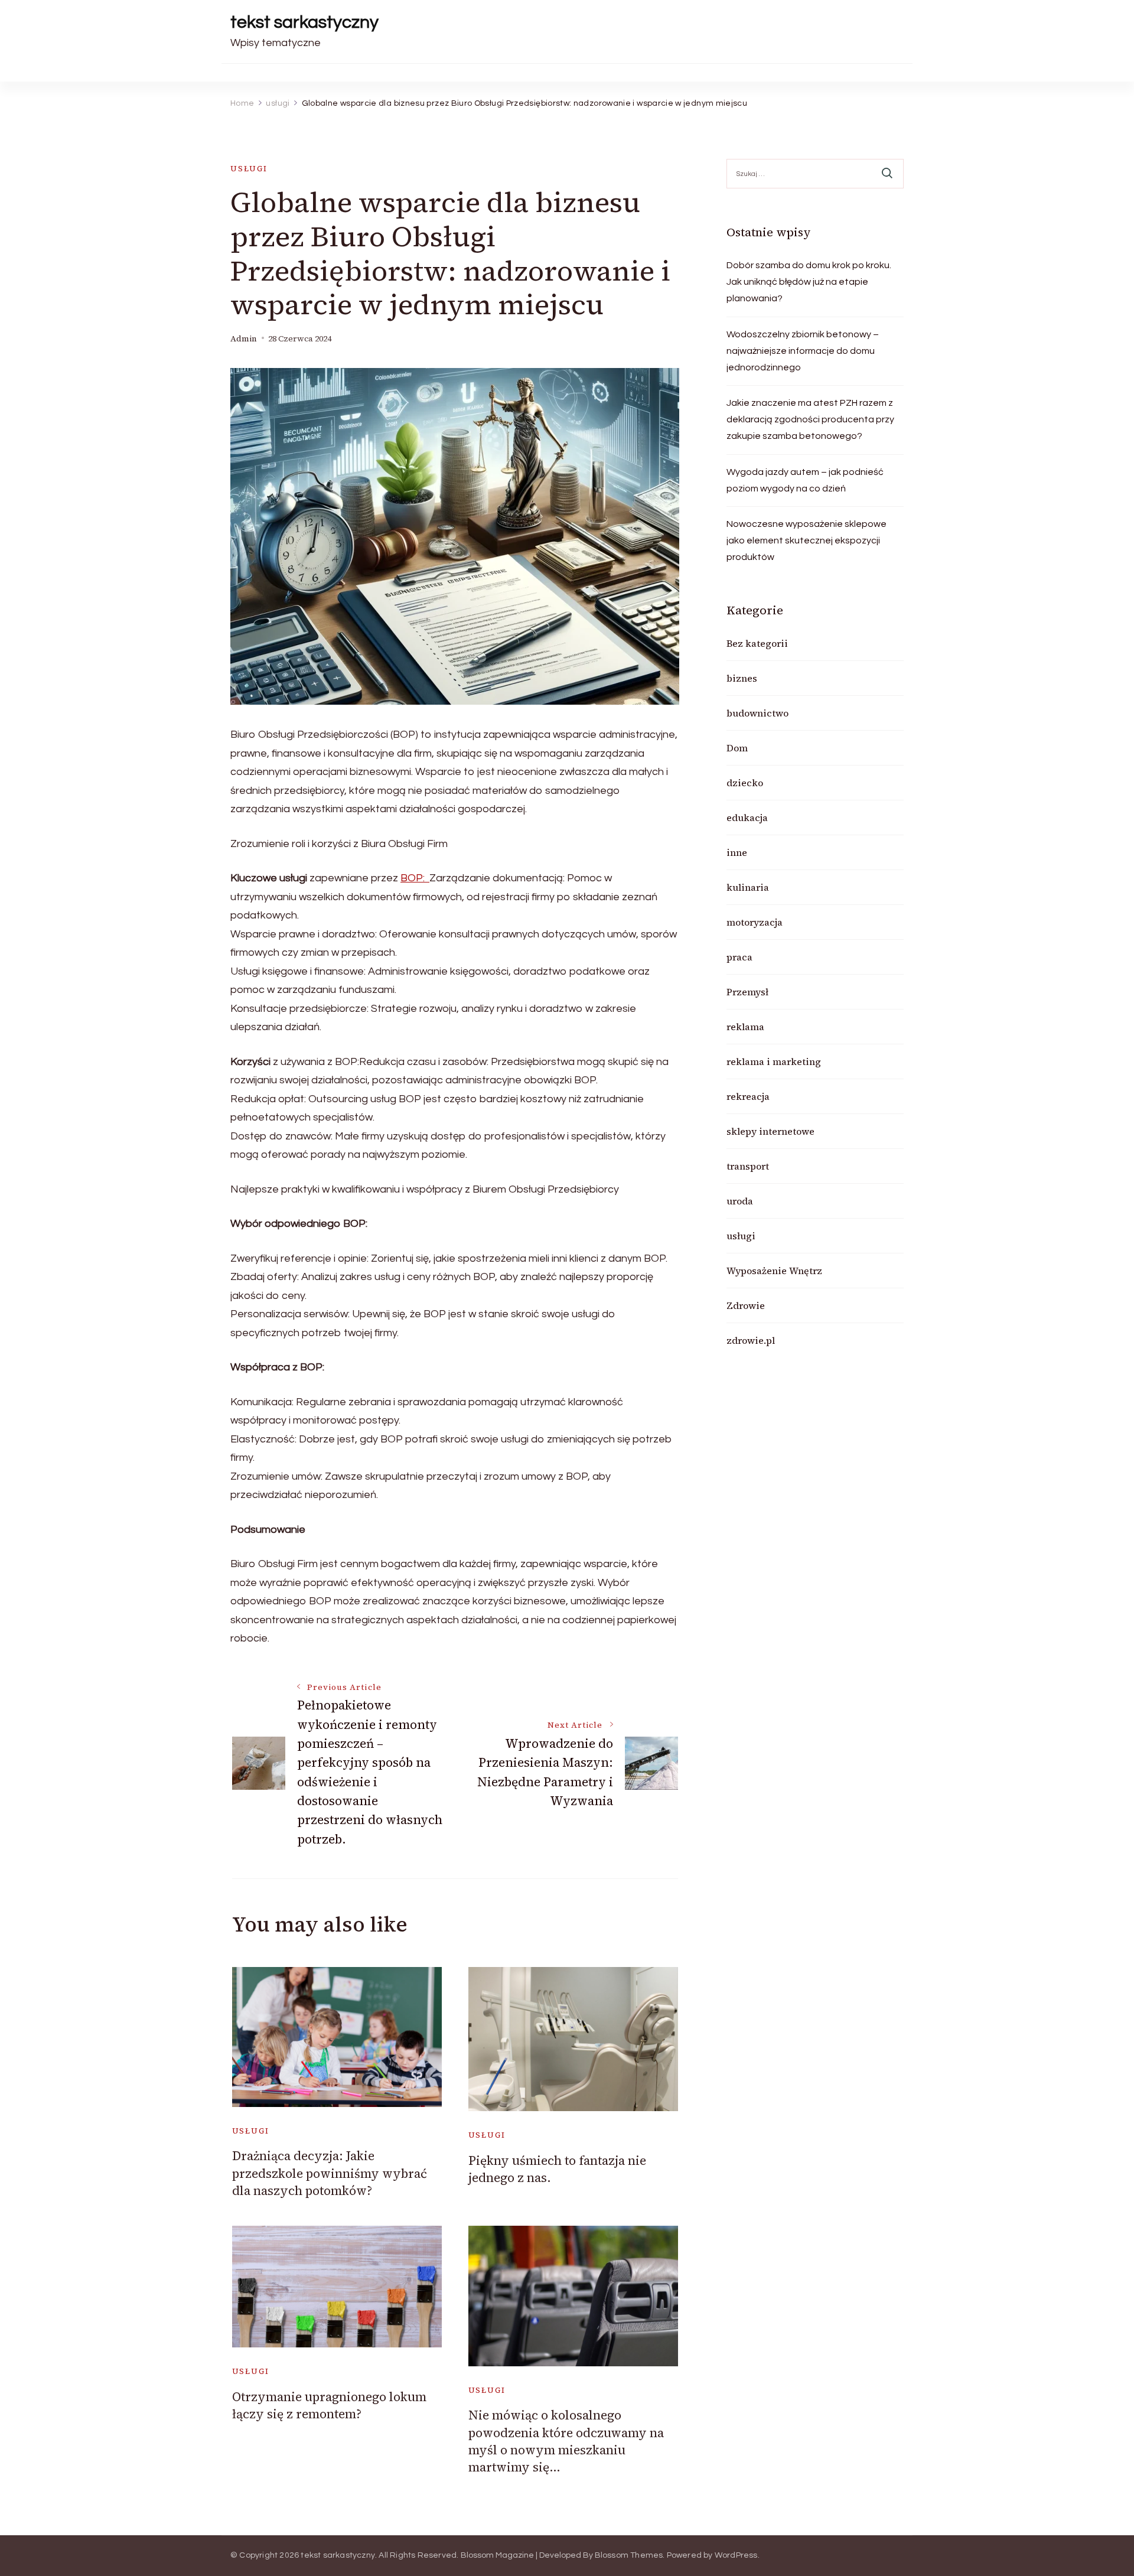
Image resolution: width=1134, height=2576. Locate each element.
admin (244, 339)
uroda (740, 1201)
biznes (742, 678)
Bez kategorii (757, 643)
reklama (745, 1027)
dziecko (745, 783)
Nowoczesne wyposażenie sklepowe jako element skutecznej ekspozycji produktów (806, 540)
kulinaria (748, 887)
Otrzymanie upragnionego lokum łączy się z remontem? (329, 2405)
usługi (249, 169)
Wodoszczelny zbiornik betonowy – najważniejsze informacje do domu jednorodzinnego (803, 351)
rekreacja (748, 1096)
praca (739, 957)
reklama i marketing (774, 1061)
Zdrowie (746, 1305)
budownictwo (757, 713)
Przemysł (747, 992)
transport (748, 1166)
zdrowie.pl (751, 1340)
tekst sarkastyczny (304, 22)
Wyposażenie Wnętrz (774, 1271)
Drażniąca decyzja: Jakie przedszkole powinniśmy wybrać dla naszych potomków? (330, 2173)
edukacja (747, 818)
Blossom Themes (629, 2555)
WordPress (736, 2555)
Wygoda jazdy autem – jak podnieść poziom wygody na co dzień (805, 480)
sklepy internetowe (770, 1131)
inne (737, 852)
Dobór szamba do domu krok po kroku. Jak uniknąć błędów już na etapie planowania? (809, 282)
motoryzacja (755, 922)
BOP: (415, 878)
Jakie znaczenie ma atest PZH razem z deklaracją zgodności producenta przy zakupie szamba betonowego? (810, 419)
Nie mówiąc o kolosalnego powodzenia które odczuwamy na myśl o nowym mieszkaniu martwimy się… (566, 2441)
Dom (737, 748)
